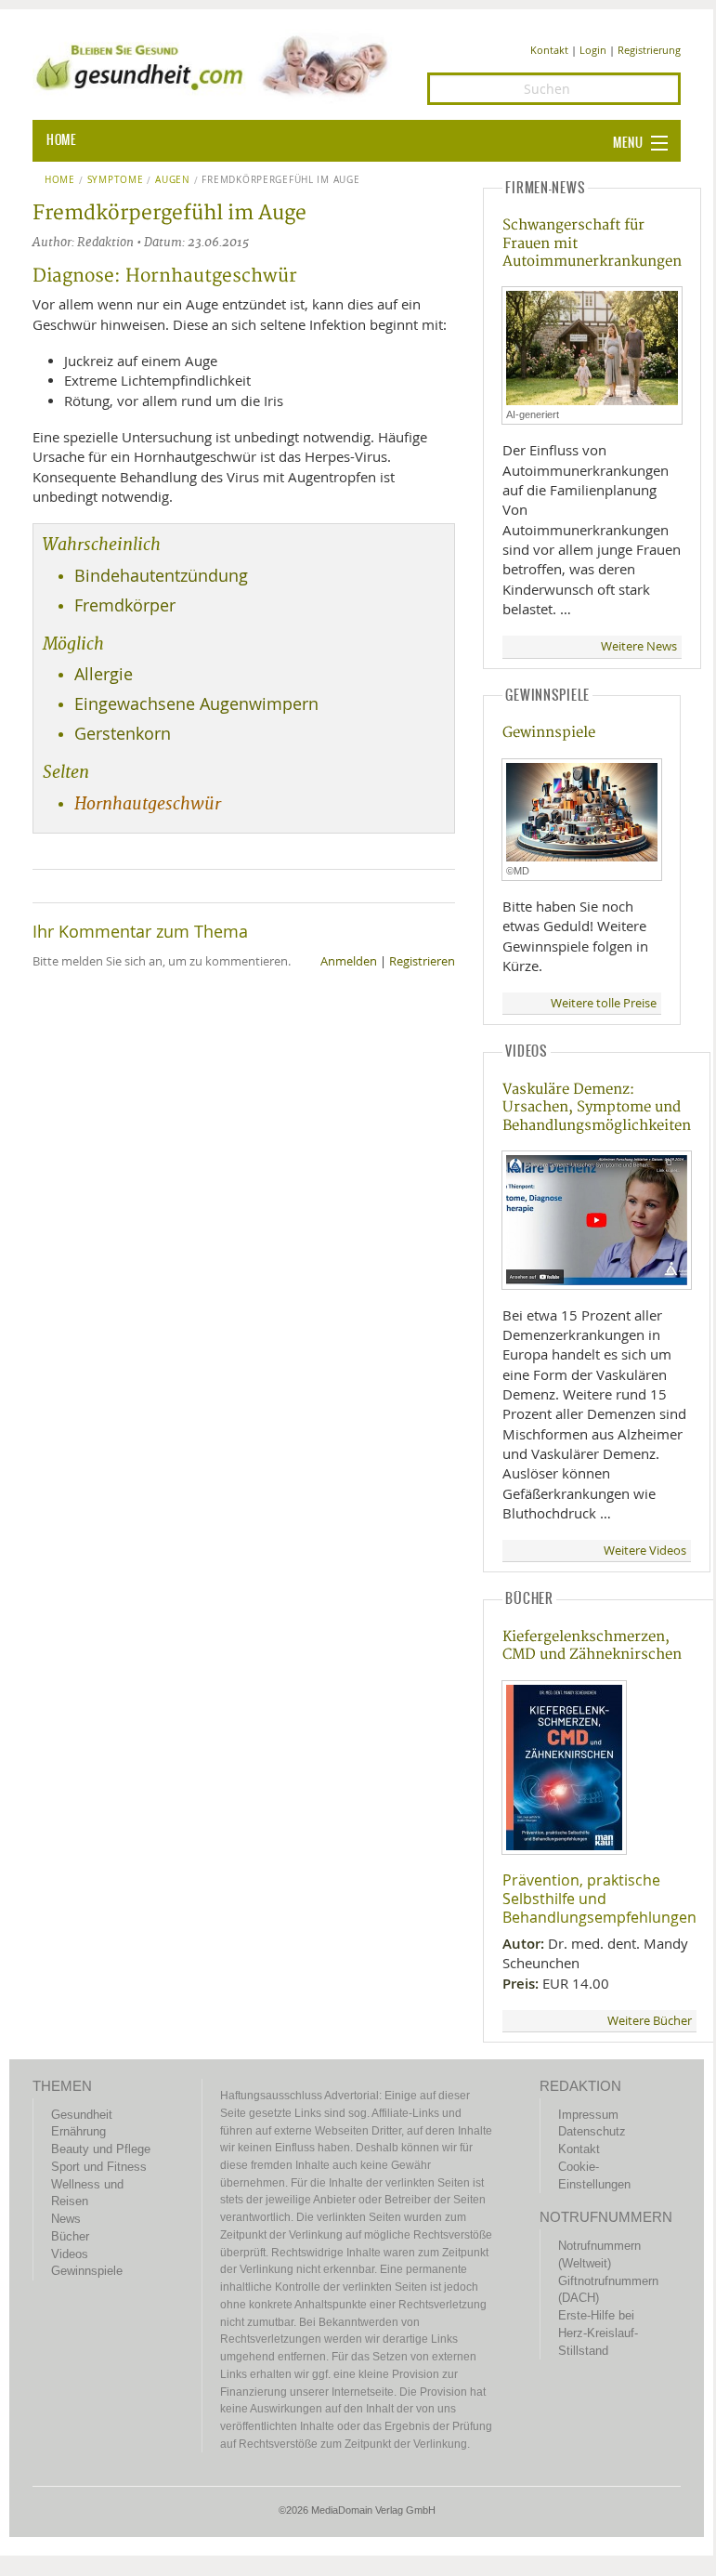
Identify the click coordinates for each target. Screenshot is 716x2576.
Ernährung (78, 2131)
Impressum (588, 2115)
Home (60, 180)
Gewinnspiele (549, 733)
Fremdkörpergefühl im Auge (280, 180)
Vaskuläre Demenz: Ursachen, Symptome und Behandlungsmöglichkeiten (597, 1108)
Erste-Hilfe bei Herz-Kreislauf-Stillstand (598, 2333)
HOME (61, 140)
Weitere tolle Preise (604, 1003)
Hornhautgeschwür (148, 804)
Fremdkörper (125, 605)
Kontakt (549, 50)
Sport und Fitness (99, 2167)
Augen (172, 180)
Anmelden (349, 961)
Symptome (116, 180)
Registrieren (422, 961)
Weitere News (639, 646)
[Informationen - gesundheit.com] (216, 65)
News (66, 2219)
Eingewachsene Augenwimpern (196, 704)
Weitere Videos (645, 1551)
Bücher (70, 2236)
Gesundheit (82, 2115)
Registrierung (649, 50)
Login (593, 50)
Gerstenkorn (123, 734)
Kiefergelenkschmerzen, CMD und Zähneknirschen (592, 1646)
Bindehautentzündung (161, 576)
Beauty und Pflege (101, 2149)
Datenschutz (592, 2131)
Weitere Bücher (650, 2021)
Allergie (104, 674)
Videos (70, 2254)
